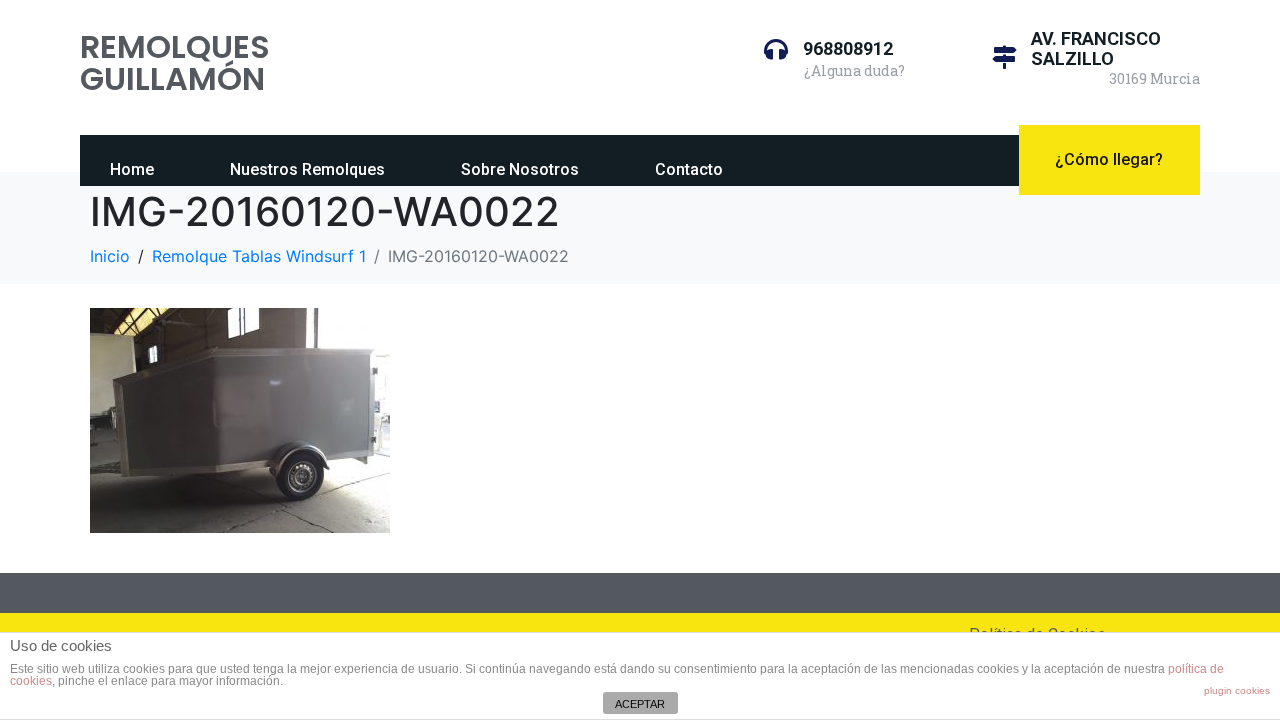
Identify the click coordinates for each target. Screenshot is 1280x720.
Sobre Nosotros (520, 169)
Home (132, 169)
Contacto (689, 169)
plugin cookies (1237, 690)
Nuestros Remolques (307, 169)
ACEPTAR (640, 704)
